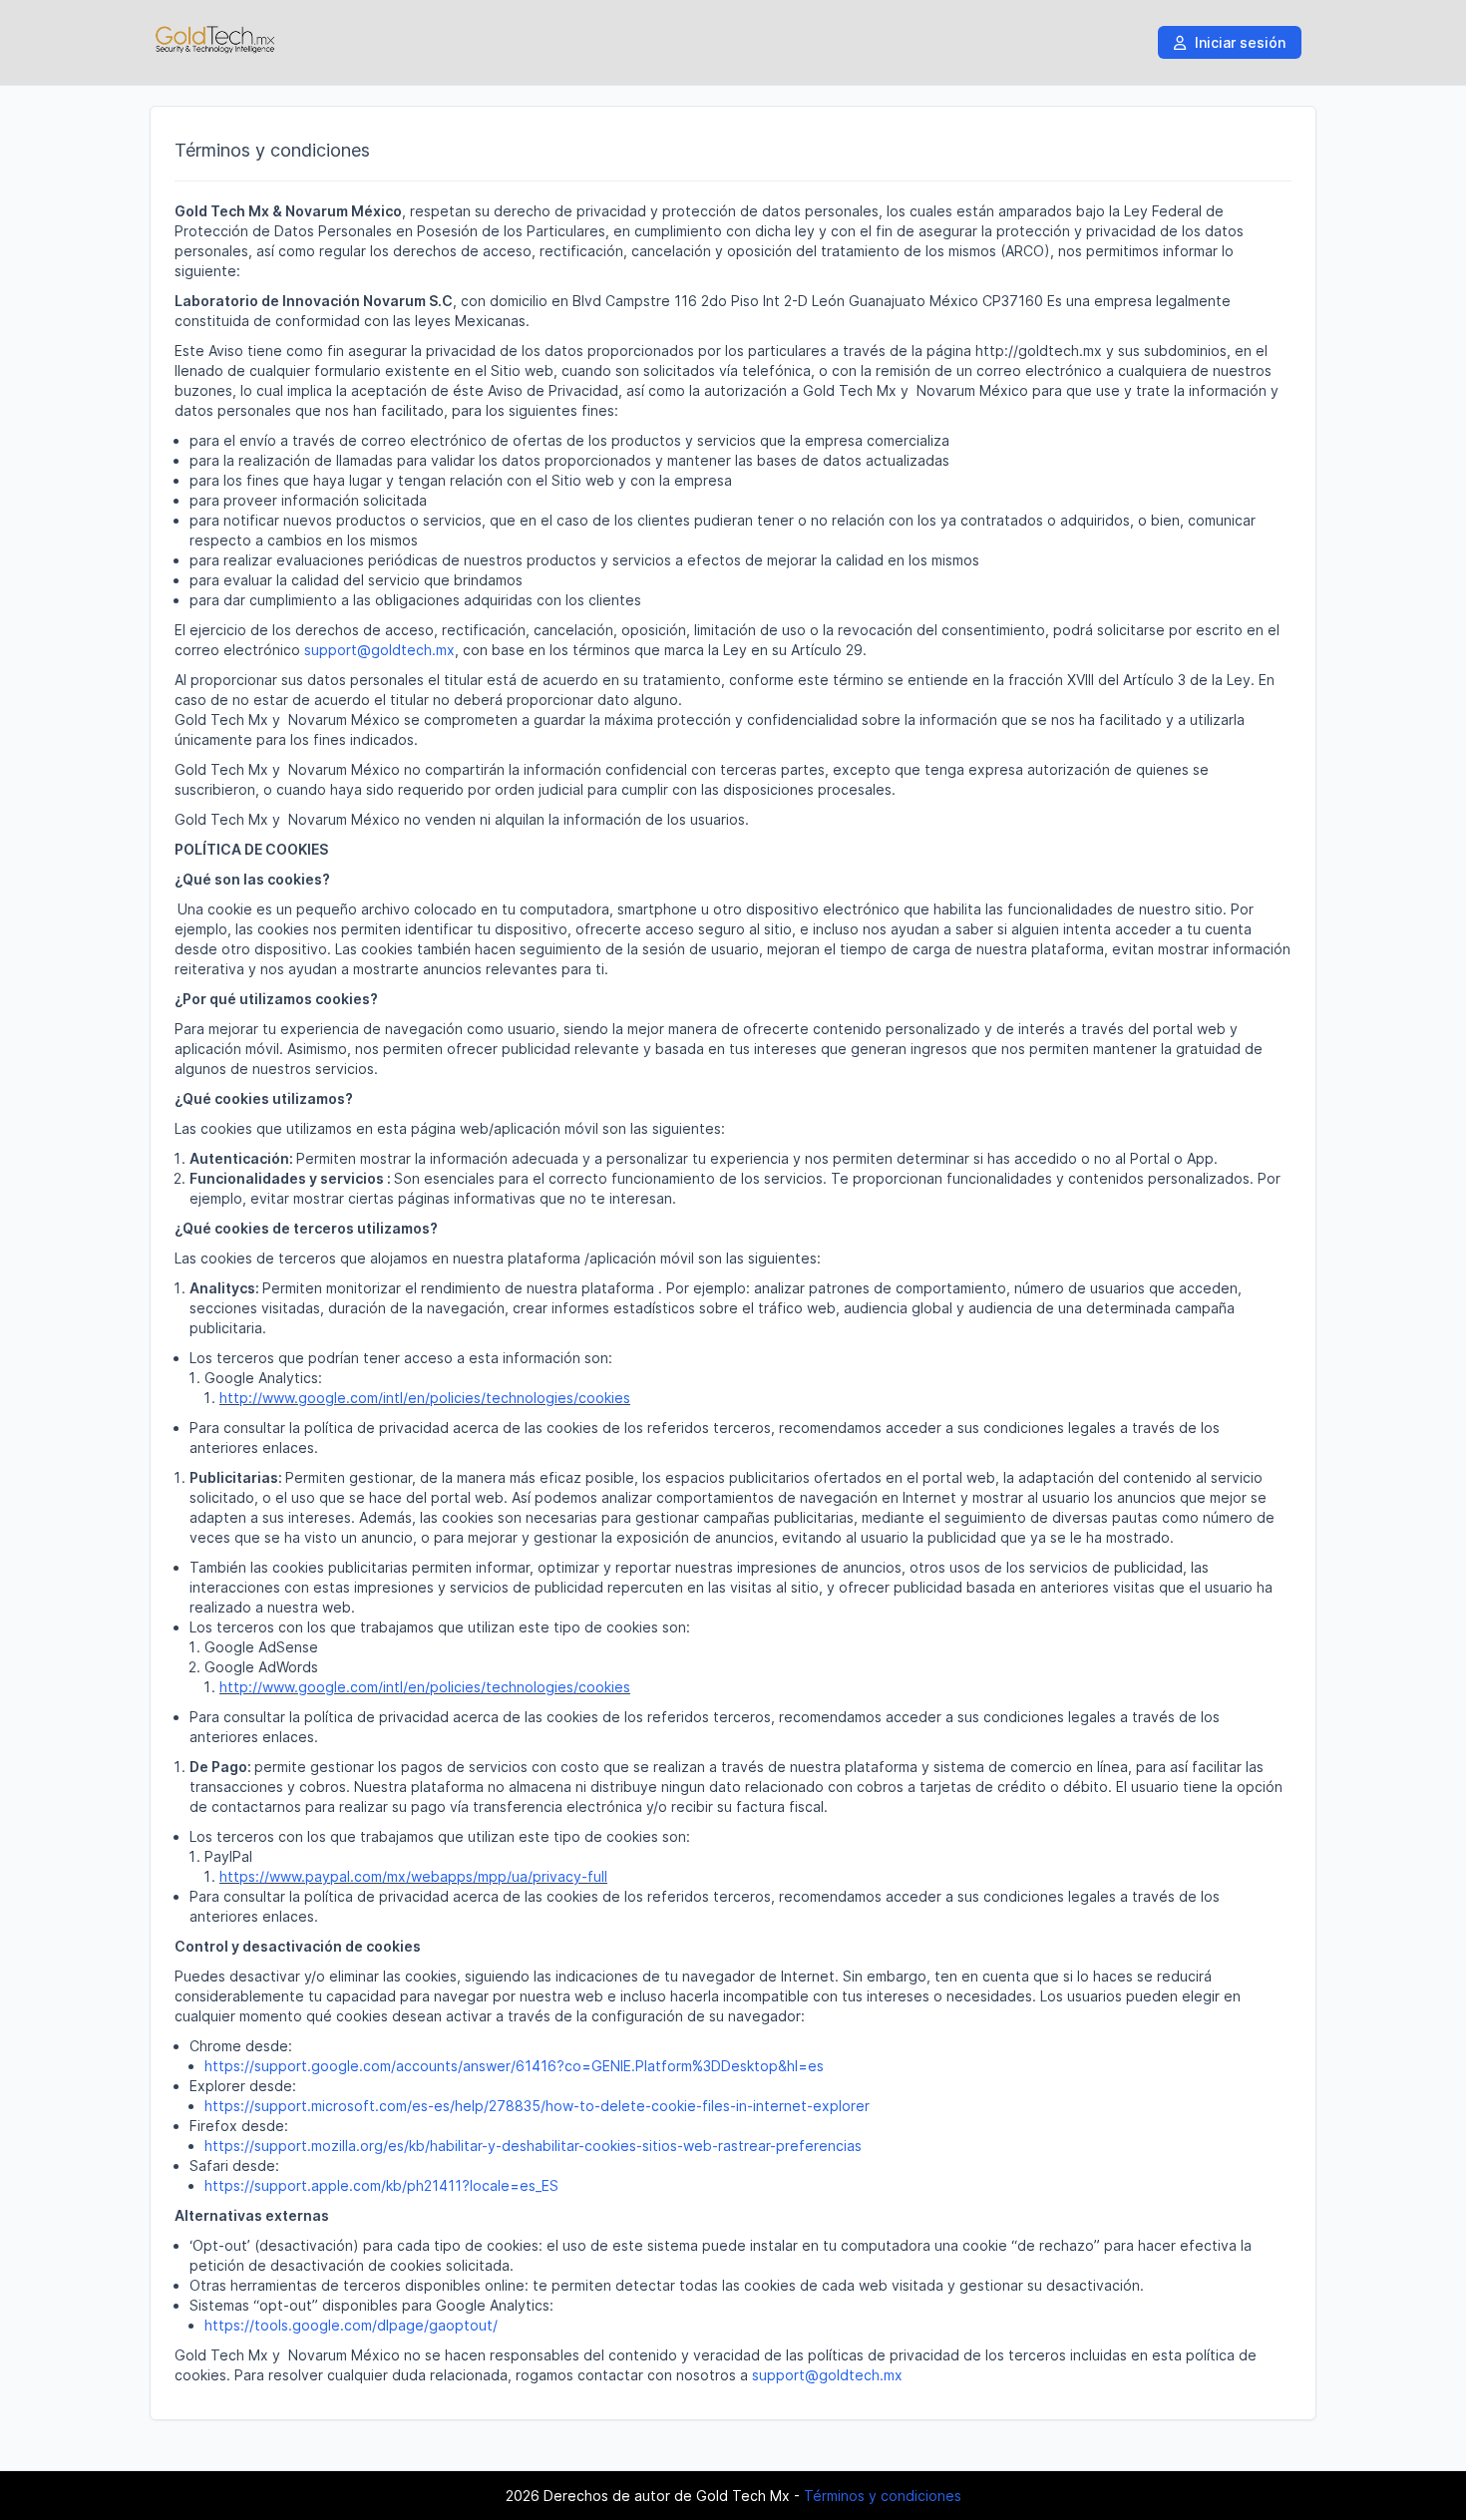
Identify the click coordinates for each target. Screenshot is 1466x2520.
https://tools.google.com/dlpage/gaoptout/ (351, 2325)
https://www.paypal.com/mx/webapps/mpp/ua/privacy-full (413, 1876)
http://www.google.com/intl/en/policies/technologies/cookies (425, 1398)
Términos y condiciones (883, 2496)
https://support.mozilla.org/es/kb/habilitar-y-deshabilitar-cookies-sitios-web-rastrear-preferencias (533, 2146)
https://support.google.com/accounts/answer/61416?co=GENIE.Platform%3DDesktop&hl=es (514, 2066)
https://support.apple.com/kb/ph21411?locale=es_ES (381, 2185)
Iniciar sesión (1238, 42)
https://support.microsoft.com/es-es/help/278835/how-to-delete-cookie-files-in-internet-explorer (537, 2106)
